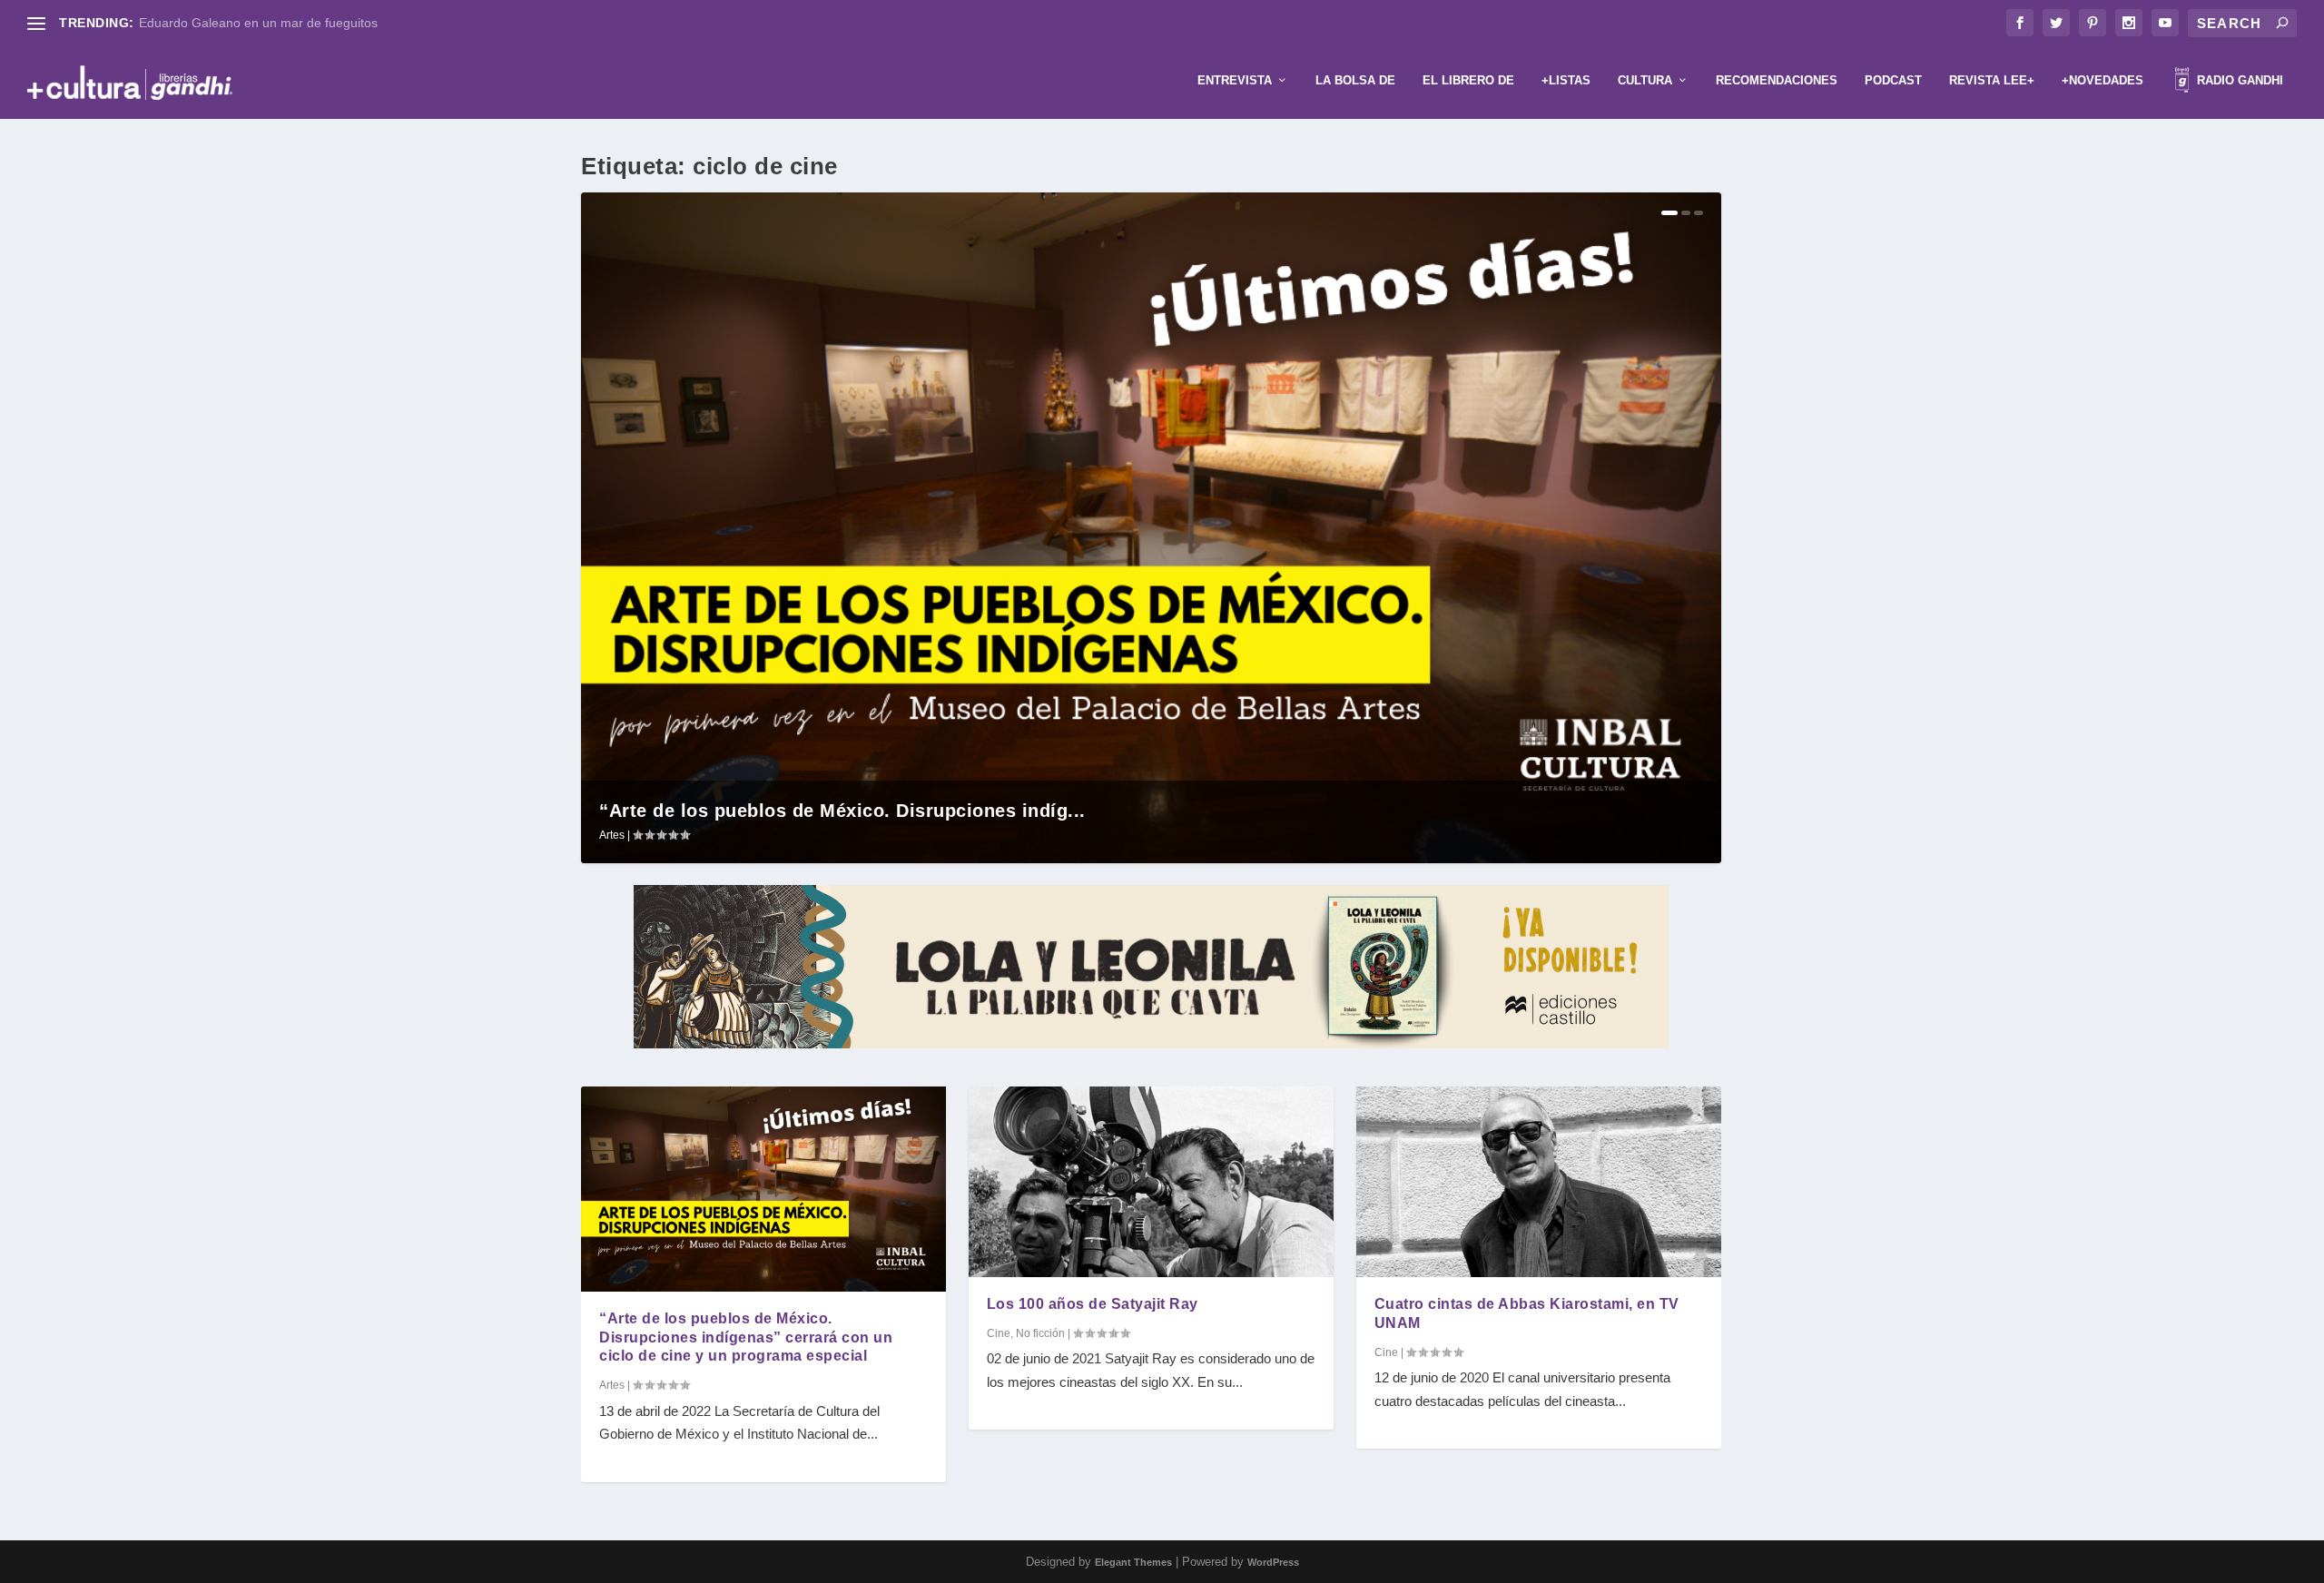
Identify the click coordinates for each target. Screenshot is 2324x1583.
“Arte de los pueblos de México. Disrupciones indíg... (842, 811)
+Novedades (2102, 80)
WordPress (1273, 1562)
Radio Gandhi (2238, 80)
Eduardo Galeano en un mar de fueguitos (258, 23)
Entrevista (1235, 80)
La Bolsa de (1355, 80)
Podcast (1893, 80)
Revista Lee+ (1992, 80)
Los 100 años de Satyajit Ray (1093, 1304)
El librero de (1468, 80)
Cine (999, 1333)
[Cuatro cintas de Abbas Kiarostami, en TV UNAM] (1539, 1182)
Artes (612, 835)
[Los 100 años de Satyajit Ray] (1151, 1182)
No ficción (1040, 1333)
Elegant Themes (1133, 1562)
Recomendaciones (1777, 80)
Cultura (1645, 80)
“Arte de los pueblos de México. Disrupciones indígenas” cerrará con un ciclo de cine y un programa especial (746, 1337)
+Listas (1566, 80)
